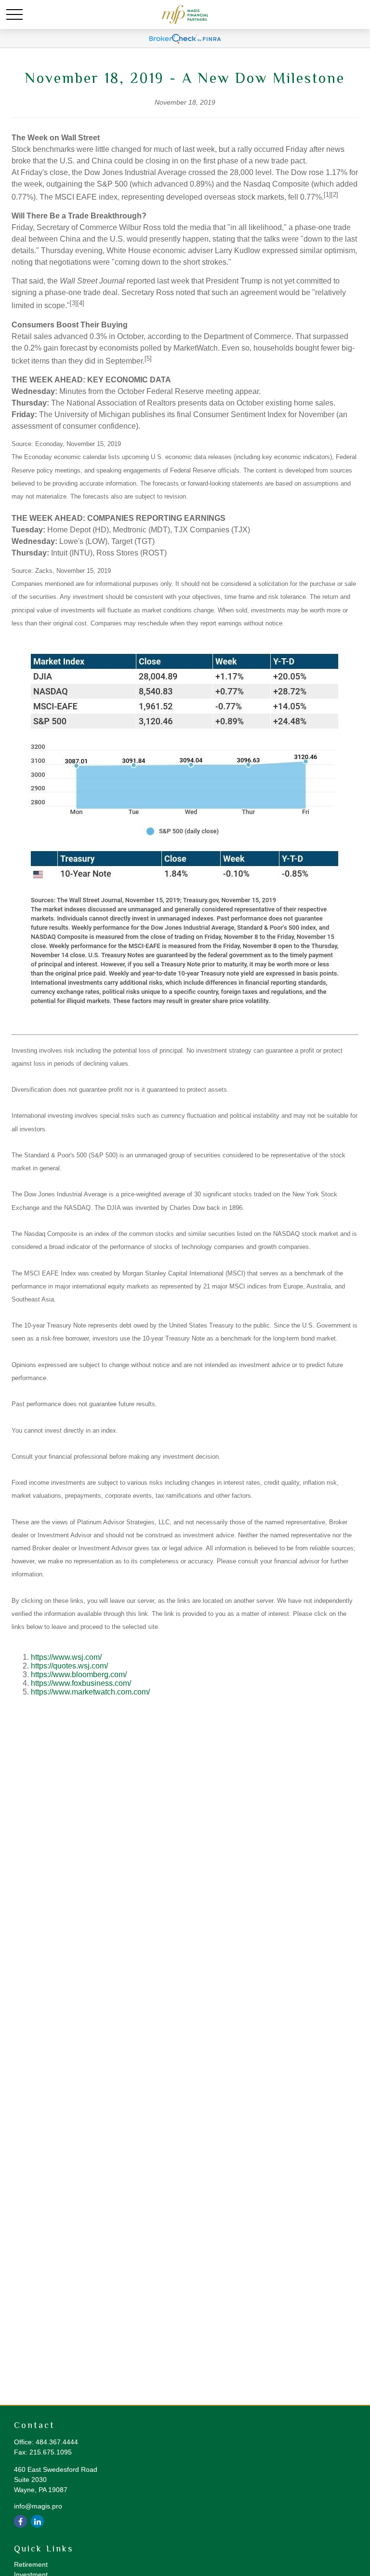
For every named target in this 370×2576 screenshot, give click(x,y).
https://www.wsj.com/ (66, 1657)
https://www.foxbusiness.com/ (81, 1683)
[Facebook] (20, 2521)
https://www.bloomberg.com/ (79, 1674)
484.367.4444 (57, 2442)
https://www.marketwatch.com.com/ (90, 1692)
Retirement (31, 2564)
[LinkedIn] (37, 2521)
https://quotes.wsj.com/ (69, 1666)
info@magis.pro (38, 2506)
